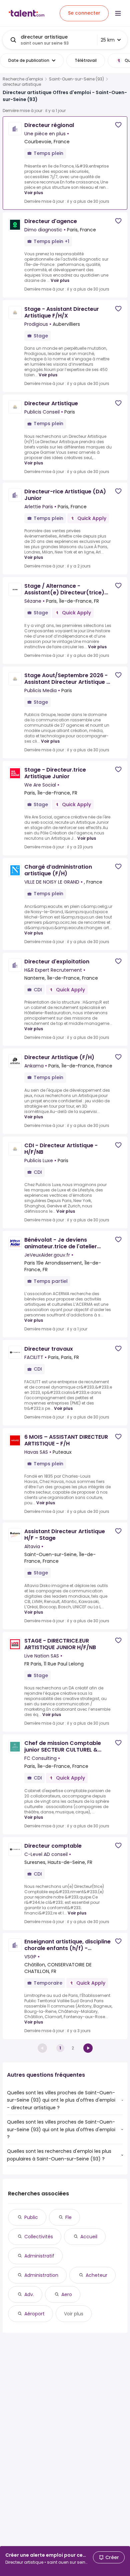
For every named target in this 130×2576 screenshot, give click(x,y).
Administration (41, 2275)
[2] (88, 2048)
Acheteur (96, 2275)
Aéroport (34, 2314)
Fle (68, 2217)
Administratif (39, 2256)
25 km (108, 40)
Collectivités (39, 2237)
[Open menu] (118, 13)
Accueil (89, 2237)
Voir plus (34, 193)
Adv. (29, 2294)
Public (31, 2217)
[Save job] (118, 125)
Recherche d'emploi (23, 79)
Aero (67, 2294)
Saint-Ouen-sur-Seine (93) (76, 79)
